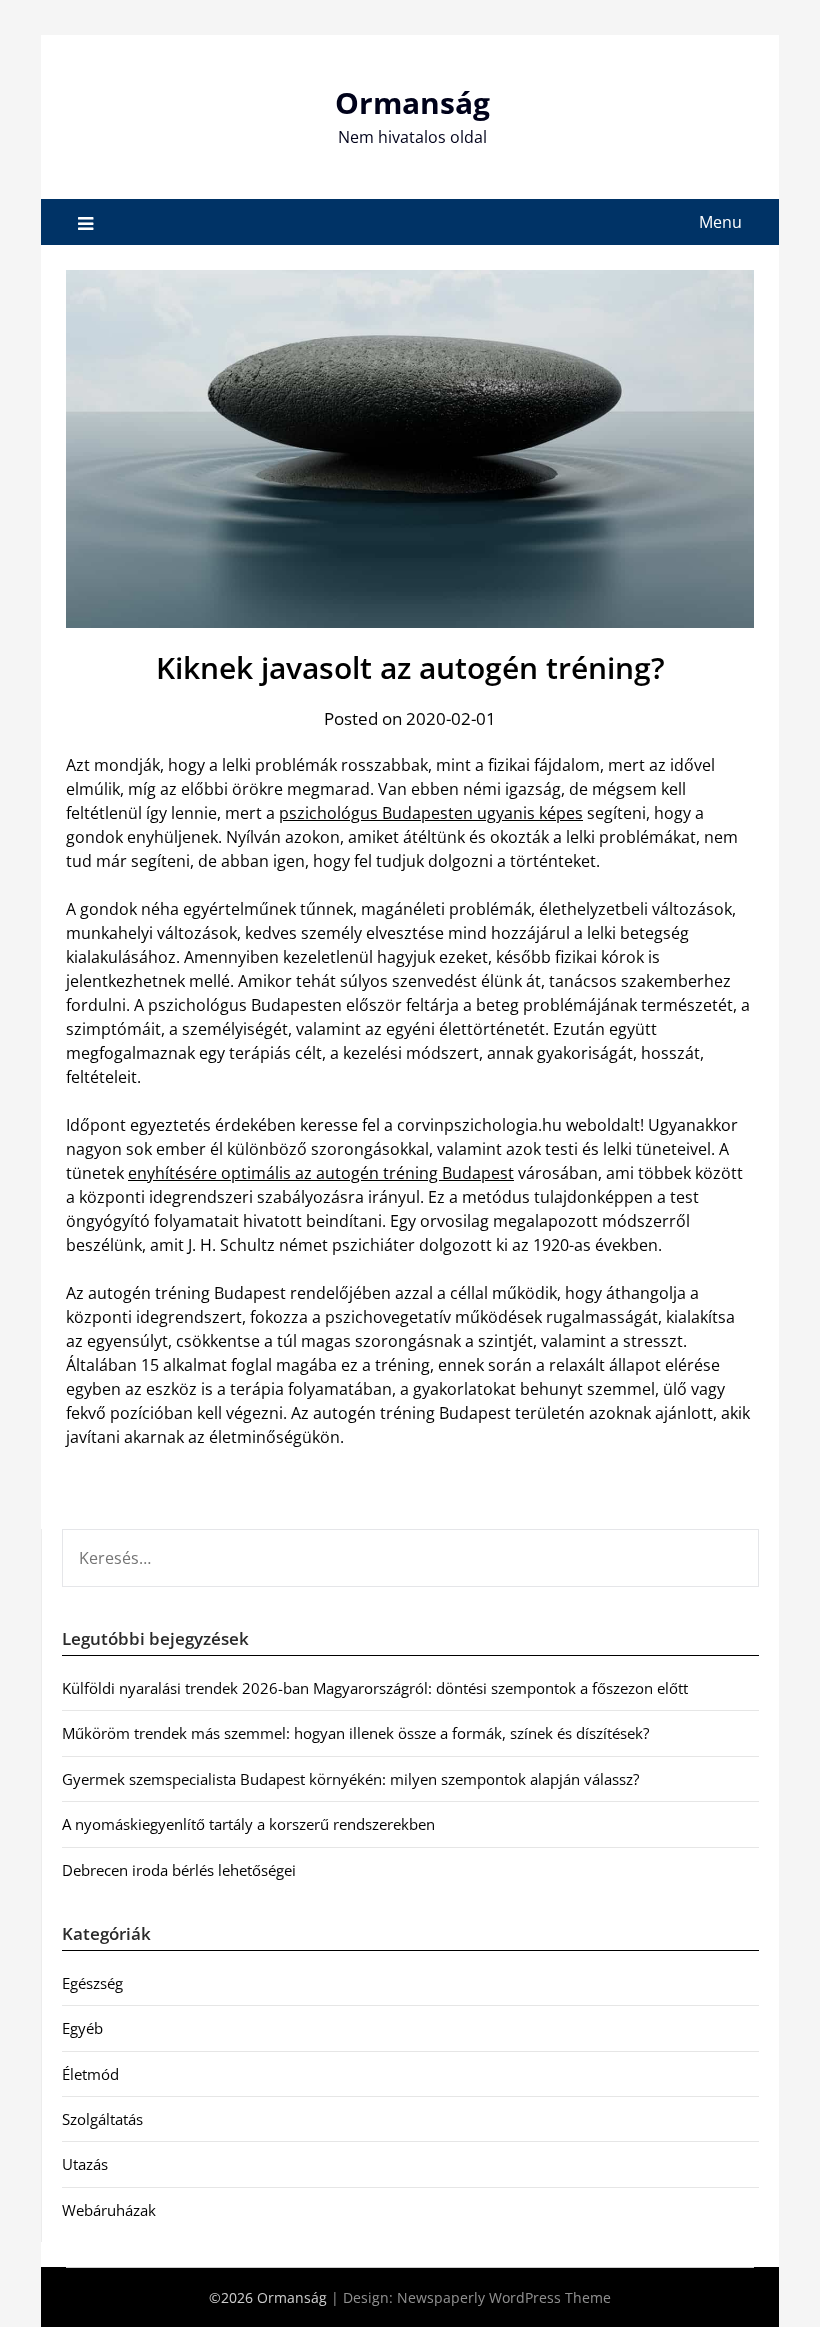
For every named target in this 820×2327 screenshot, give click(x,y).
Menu (720, 222)
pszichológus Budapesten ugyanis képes (431, 813)
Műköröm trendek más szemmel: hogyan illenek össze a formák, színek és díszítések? (355, 1733)
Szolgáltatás (102, 2119)
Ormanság (412, 102)
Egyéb (82, 2028)
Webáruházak (109, 2210)
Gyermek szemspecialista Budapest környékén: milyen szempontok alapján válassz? (350, 1779)
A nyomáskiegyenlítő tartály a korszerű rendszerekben (248, 1824)
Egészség (92, 1983)
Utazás (85, 2164)
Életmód (90, 2074)
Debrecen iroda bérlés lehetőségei (179, 1870)
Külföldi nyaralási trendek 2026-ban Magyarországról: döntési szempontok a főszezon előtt (375, 1688)
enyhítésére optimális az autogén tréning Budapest (321, 1173)
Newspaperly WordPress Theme (504, 2297)
